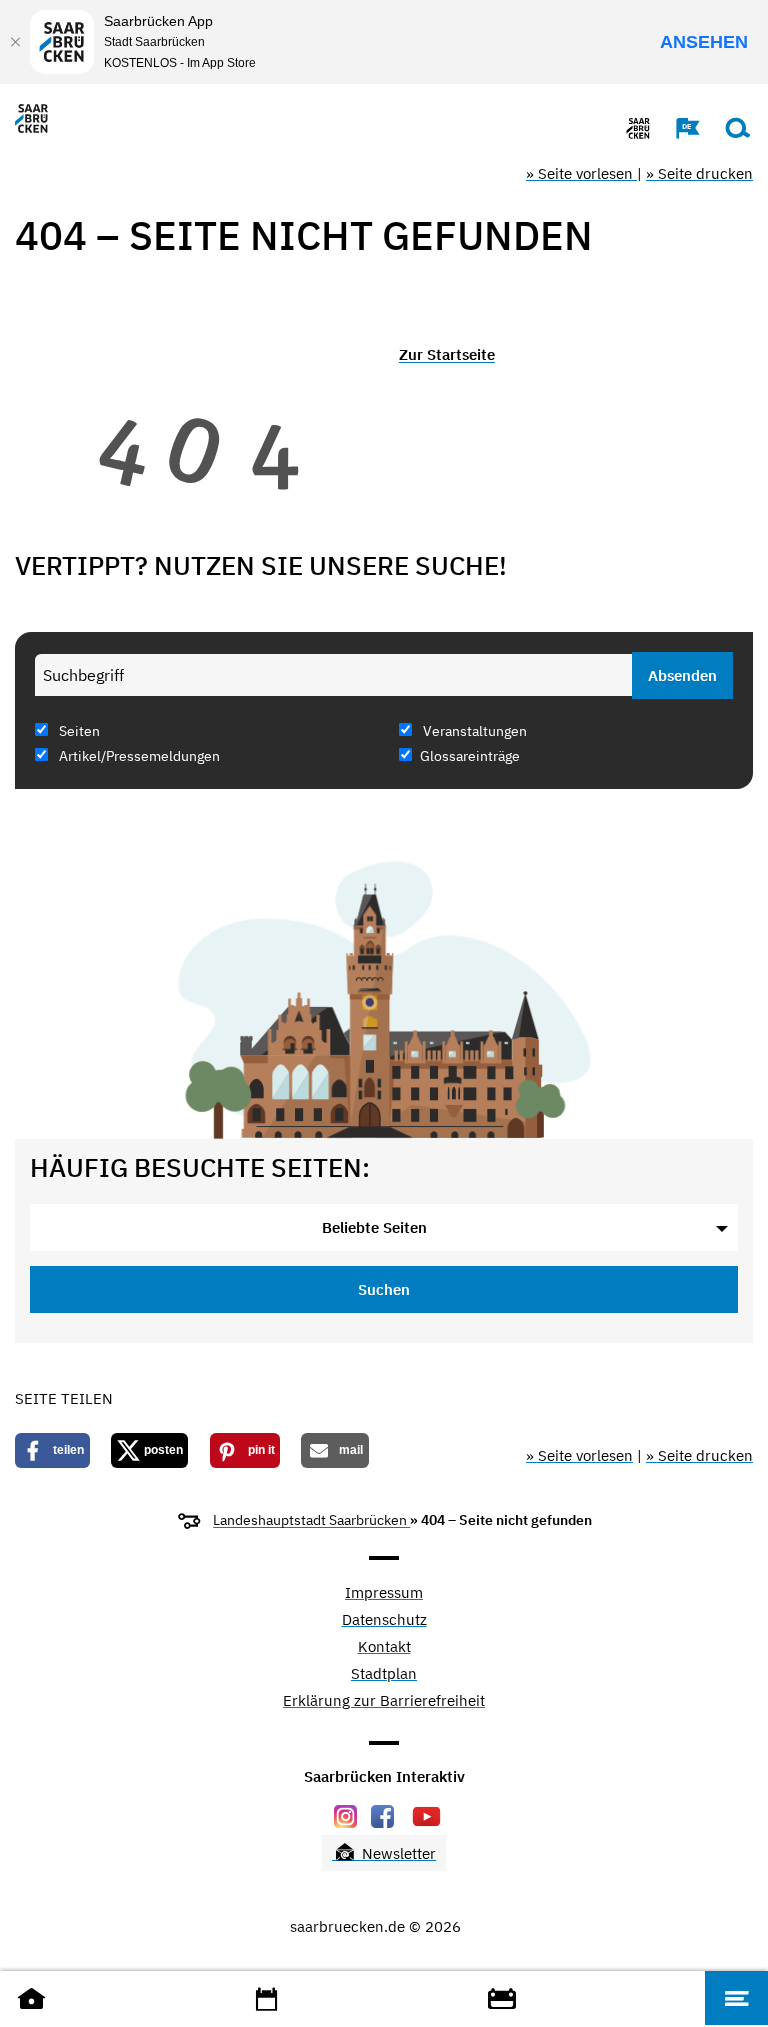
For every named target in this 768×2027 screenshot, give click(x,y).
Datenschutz (384, 1620)
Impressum (384, 1593)
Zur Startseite (447, 354)
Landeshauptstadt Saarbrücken (311, 1520)
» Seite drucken (699, 173)
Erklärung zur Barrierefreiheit (384, 1701)
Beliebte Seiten (374, 1227)
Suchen (384, 1289)
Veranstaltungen (473, 731)
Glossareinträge (470, 756)
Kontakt (384, 1647)
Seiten (78, 731)
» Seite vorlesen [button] (581, 173)
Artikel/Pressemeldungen (138, 756)
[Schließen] (15, 42)
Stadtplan (384, 1674)
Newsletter (397, 1853)
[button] (678, 128)
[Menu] (736, 1998)
